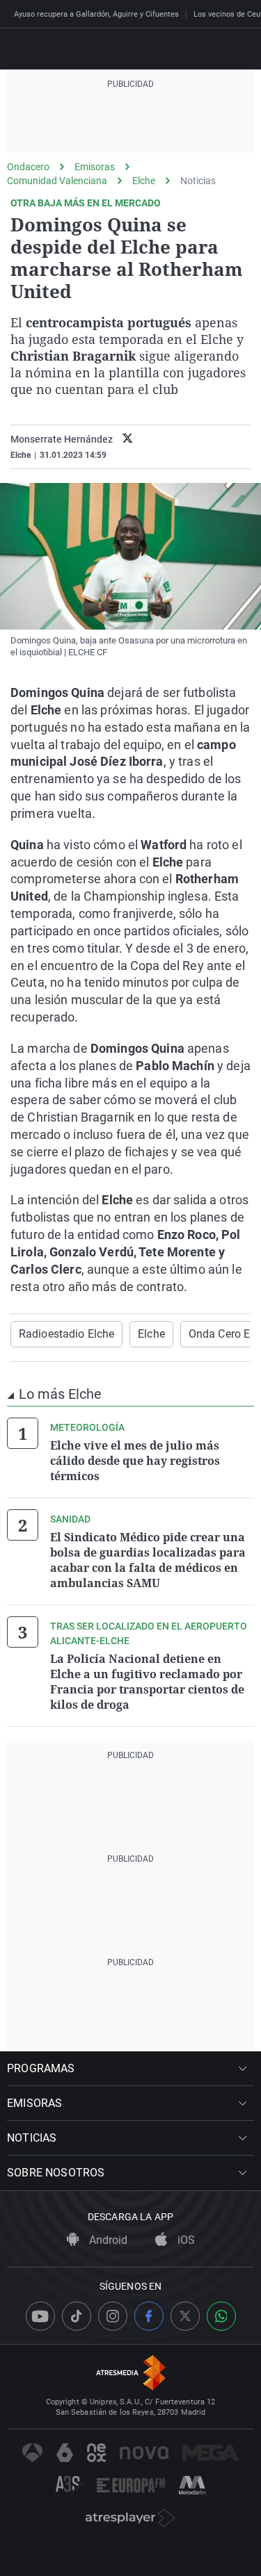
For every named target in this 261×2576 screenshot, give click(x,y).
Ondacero (28, 167)
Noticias (198, 181)
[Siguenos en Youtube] (40, 2316)
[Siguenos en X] (185, 2316)
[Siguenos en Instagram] (113, 2316)
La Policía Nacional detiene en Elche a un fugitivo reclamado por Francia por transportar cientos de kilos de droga (147, 1682)
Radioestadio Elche (66, 1334)
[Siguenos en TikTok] (77, 2316)
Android (107, 2240)
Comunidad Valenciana (57, 181)
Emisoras (95, 167)
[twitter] (128, 440)
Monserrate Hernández (62, 439)
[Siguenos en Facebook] (149, 2316)
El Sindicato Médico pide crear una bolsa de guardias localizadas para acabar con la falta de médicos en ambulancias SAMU (148, 1560)
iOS (185, 2240)
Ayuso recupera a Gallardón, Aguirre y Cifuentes (96, 14)
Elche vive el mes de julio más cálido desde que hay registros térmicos (135, 1461)
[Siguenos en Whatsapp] (221, 2316)
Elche (144, 181)
